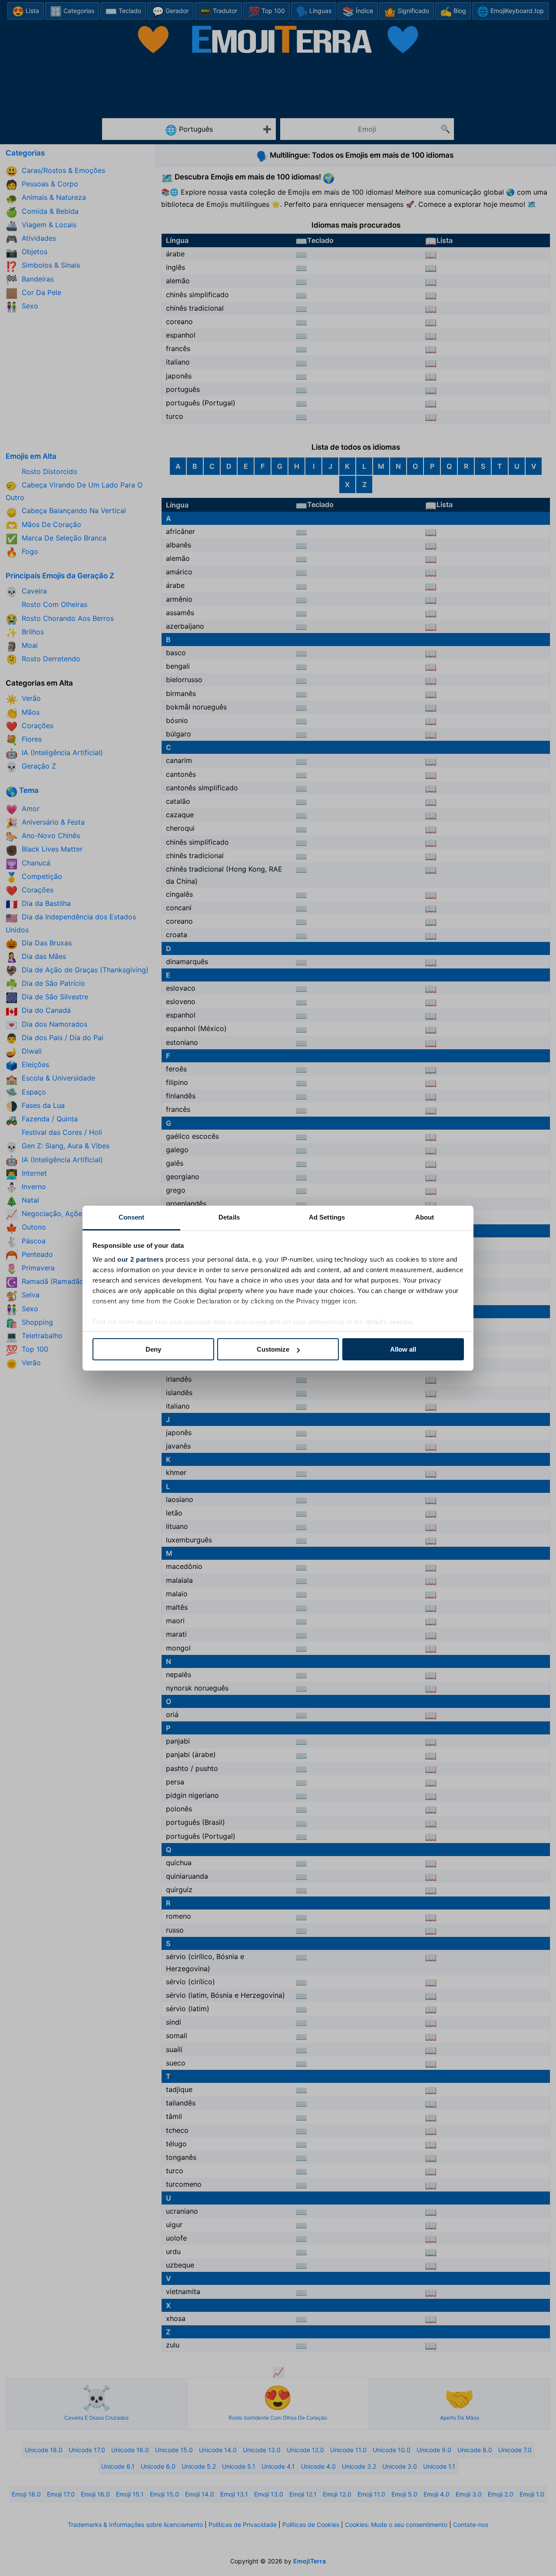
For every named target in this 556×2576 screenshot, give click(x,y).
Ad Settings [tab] (327, 1217)
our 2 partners (140, 1259)
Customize (273, 1349)
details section (389, 1322)
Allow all (403, 1349)
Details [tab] (229, 1217)
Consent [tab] (132, 1217)
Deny (153, 1349)
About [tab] (425, 1217)
